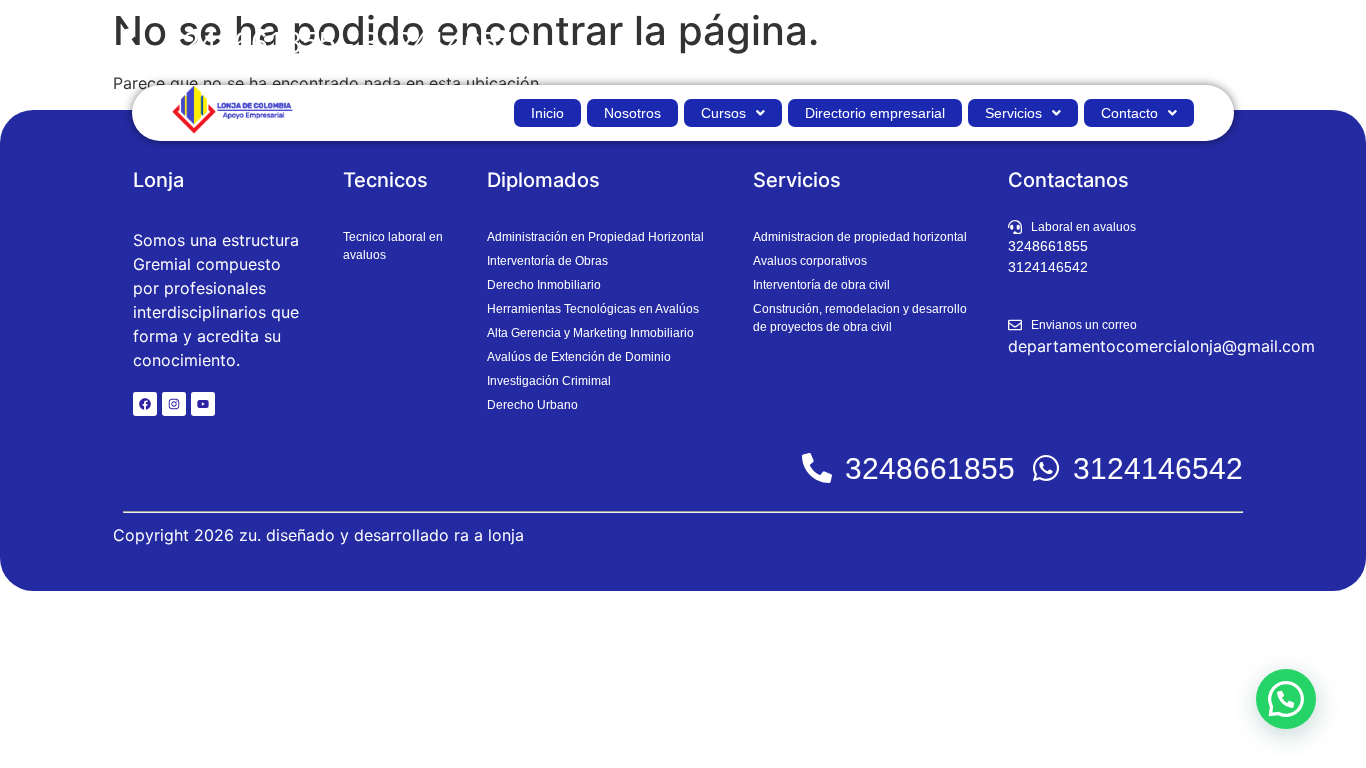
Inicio (547, 113)
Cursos (723, 113)
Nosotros (632, 113)
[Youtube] (203, 404)
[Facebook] (145, 404)
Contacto (1129, 113)
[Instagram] (174, 404)
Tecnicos (385, 180)
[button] (733, 113)
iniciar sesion (1189, 42)
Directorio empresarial (875, 113)
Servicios (1013, 113)
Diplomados (543, 180)
